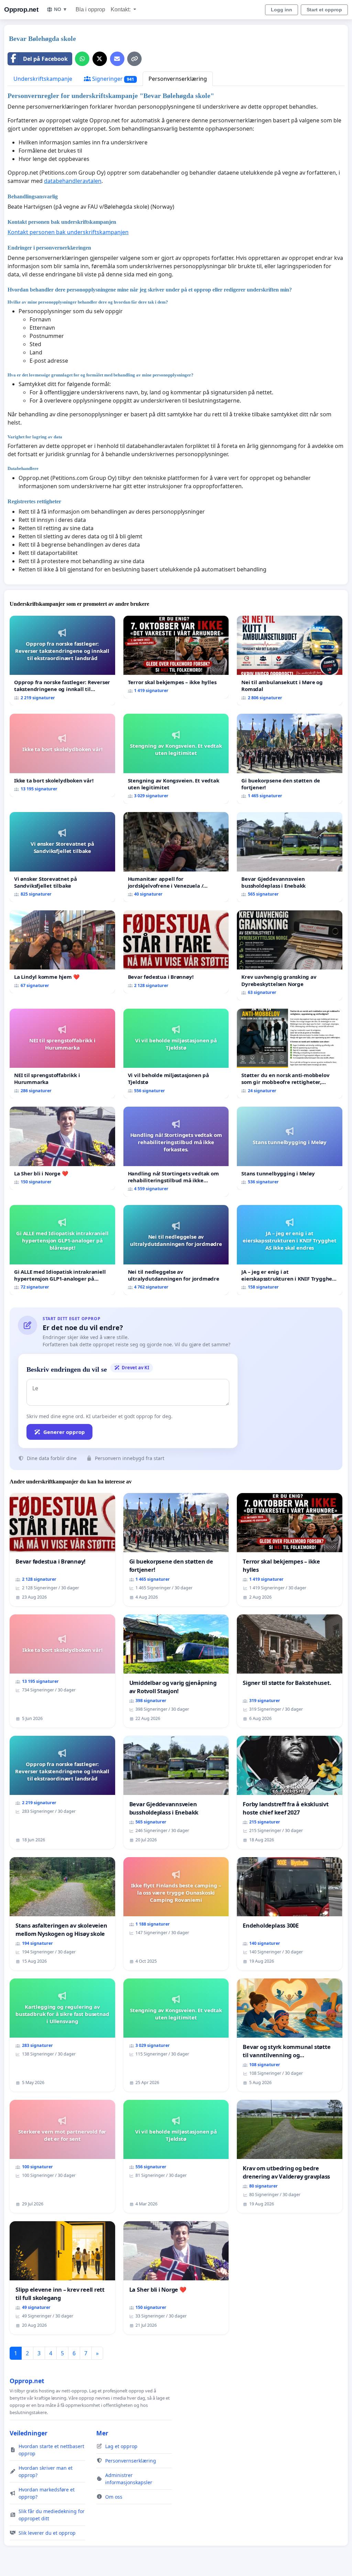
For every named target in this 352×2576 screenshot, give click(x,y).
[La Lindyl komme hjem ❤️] (62, 952)
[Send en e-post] (117, 59)
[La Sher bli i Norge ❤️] (62, 1148)
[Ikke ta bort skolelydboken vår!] (62, 755)
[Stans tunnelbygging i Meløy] (290, 1148)
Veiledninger (29, 2433)
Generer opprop (64, 1432)
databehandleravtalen (73, 181)
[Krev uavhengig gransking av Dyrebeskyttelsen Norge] (290, 955)
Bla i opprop (90, 9)
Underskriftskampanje (43, 79)
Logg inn (282, 10)
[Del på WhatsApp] (82, 59)
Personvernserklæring (178, 79)
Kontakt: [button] (121, 9)
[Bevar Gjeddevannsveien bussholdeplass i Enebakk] (290, 857)
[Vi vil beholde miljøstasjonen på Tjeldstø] (176, 1054)
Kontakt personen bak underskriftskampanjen (68, 232)
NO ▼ (61, 9)
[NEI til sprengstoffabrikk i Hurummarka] (62, 1054)
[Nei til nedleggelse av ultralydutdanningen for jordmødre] (176, 1250)
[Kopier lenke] (134, 59)
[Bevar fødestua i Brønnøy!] (176, 952)
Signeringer (112, 79)
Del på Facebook (45, 59)
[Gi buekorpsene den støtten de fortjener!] (290, 759)
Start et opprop (324, 10)
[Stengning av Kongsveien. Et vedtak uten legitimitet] (176, 759)
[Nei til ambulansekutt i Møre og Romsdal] (290, 661)
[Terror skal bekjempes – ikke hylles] (176, 657)
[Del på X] (100, 59)
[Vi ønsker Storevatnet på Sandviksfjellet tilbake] (62, 857)
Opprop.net (21, 9)
